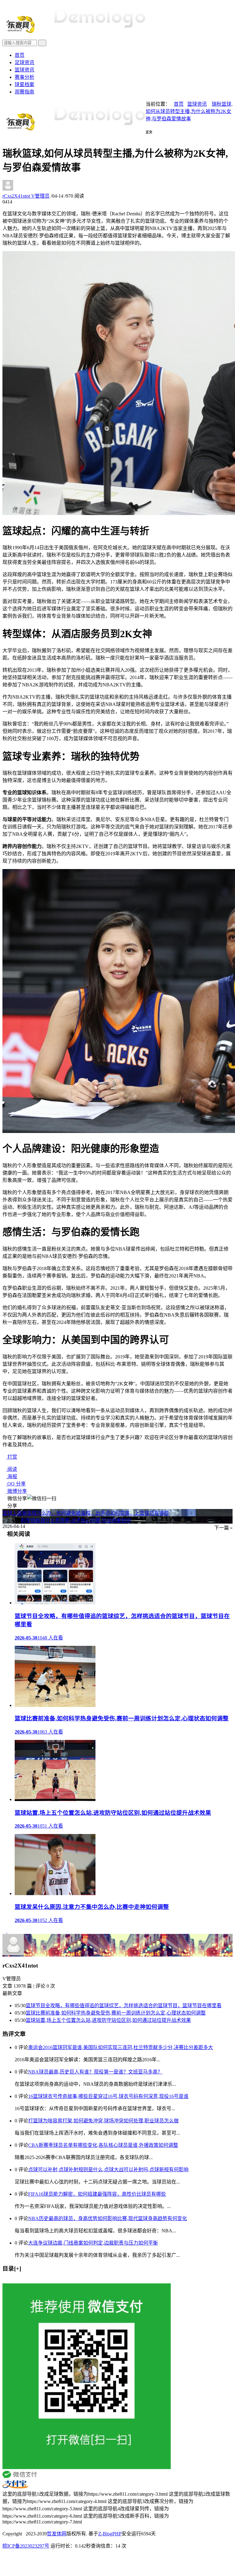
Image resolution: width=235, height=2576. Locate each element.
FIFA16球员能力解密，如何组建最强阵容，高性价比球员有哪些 (97, 2194)
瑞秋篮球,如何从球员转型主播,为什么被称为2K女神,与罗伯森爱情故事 (189, 111)
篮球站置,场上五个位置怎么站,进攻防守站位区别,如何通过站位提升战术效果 (108, 2020)
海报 (12, 1476)
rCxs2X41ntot (26, 196)
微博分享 (17, 1491)
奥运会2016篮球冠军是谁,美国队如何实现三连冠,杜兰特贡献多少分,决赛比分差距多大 (121, 2047)
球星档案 (24, 84)
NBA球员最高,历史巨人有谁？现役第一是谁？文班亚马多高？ (95, 2072)
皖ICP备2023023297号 (26, 2546)
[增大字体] (11, 136)
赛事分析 (24, 77)
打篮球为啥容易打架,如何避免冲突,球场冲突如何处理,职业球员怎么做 (103, 2121)
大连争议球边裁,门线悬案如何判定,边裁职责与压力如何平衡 (93, 2243)
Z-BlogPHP (110, 2534)
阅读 (12, 1469)
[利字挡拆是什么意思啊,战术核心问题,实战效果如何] (9, 1931)
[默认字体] (7, 136)
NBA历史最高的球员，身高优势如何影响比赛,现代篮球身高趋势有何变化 (108, 2218)
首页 (20, 55)
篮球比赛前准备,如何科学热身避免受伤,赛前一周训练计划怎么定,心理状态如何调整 (116, 2013)
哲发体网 (57, 2534)
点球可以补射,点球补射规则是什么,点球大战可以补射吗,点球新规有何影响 (108, 2170)
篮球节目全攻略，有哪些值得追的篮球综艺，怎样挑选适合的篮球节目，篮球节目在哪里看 (124, 2006)
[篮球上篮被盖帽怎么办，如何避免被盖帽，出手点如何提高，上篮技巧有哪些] (5, 1931)
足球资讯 (24, 62)
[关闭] (4, 2280)
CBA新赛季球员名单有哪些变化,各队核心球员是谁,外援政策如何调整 (103, 2145)
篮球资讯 (24, 70)
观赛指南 (24, 92)
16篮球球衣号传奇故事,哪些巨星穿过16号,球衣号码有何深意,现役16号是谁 (108, 2096)
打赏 (12, 1457)
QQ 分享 (16, 1484)
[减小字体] (4, 136)
